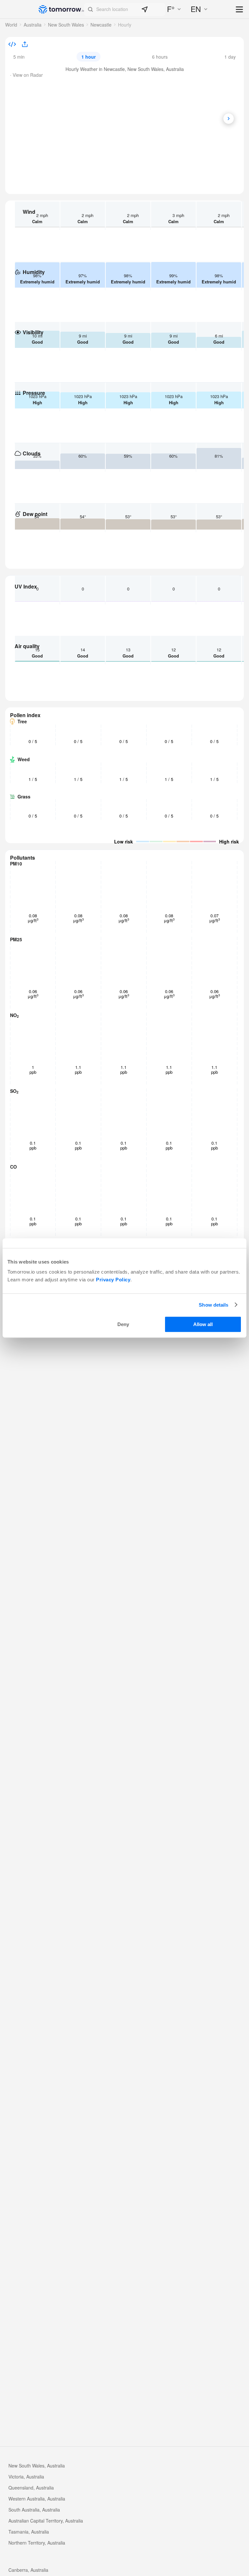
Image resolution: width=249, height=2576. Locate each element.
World (11, 25)
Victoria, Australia (26, 2477)
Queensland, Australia (31, 2488)
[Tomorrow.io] (61, 9)
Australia (33, 25)
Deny (123, 1324)
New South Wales (66, 25)
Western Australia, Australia (37, 2499)
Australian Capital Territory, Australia (46, 2521)
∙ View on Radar (26, 75)
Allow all (203, 1324)
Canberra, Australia (28, 2570)
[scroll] (229, 119)
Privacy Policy (113, 1280)
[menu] (240, 10)
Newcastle (101, 25)
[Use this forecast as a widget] (12, 45)
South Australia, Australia (34, 2510)
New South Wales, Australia (37, 2466)
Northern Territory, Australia (37, 2543)
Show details (213, 1305)
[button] (125, 9)
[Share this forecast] (23, 45)
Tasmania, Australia (29, 2532)
